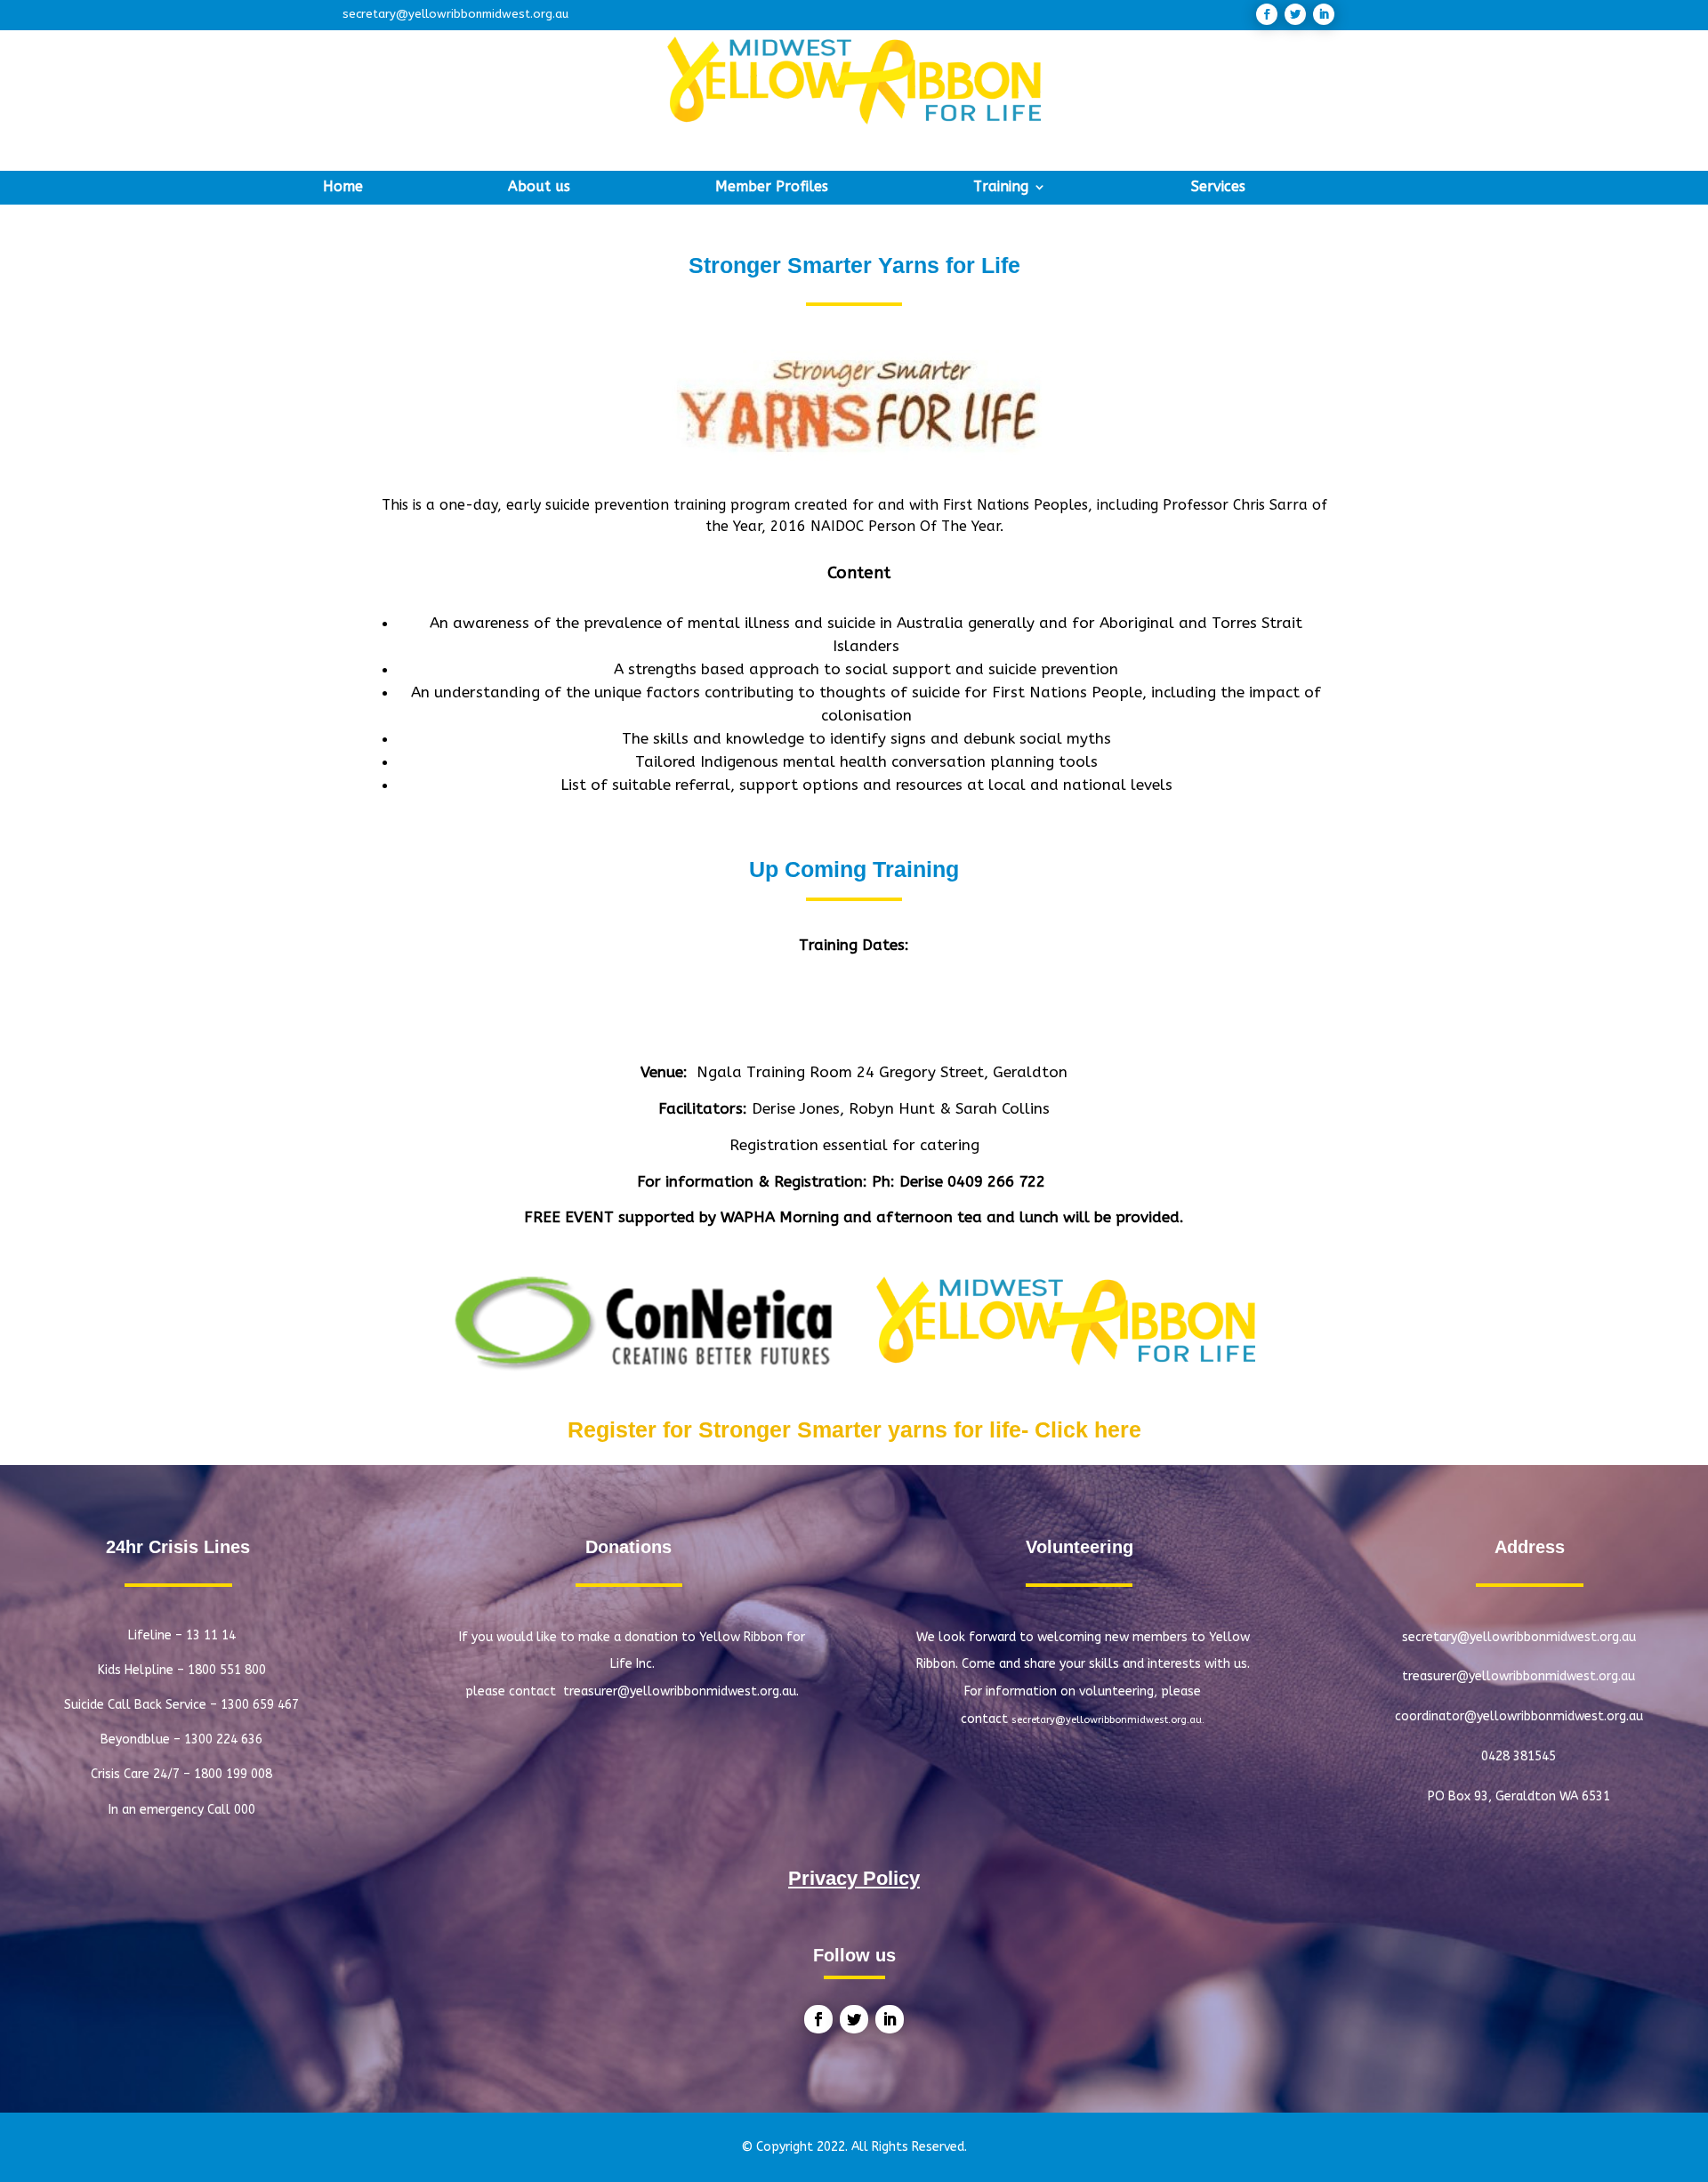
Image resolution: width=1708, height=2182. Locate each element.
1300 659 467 (260, 1705)
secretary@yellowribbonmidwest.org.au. (1108, 1720)
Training (1001, 188)
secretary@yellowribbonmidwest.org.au (455, 14)
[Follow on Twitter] (1295, 14)
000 (245, 1810)
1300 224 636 (223, 1739)
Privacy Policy (854, 1878)
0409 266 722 (999, 1181)
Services (1218, 188)
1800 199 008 (233, 1774)
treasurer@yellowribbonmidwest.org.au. (681, 1691)
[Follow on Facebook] (1267, 14)
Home (343, 188)
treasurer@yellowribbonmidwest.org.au (1519, 1676)
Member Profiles (772, 188)
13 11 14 (211, 1635)
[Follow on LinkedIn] (1324, 14)
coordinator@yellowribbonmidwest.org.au (1519, 1716)
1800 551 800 (227, 1670)
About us (539, 188)
